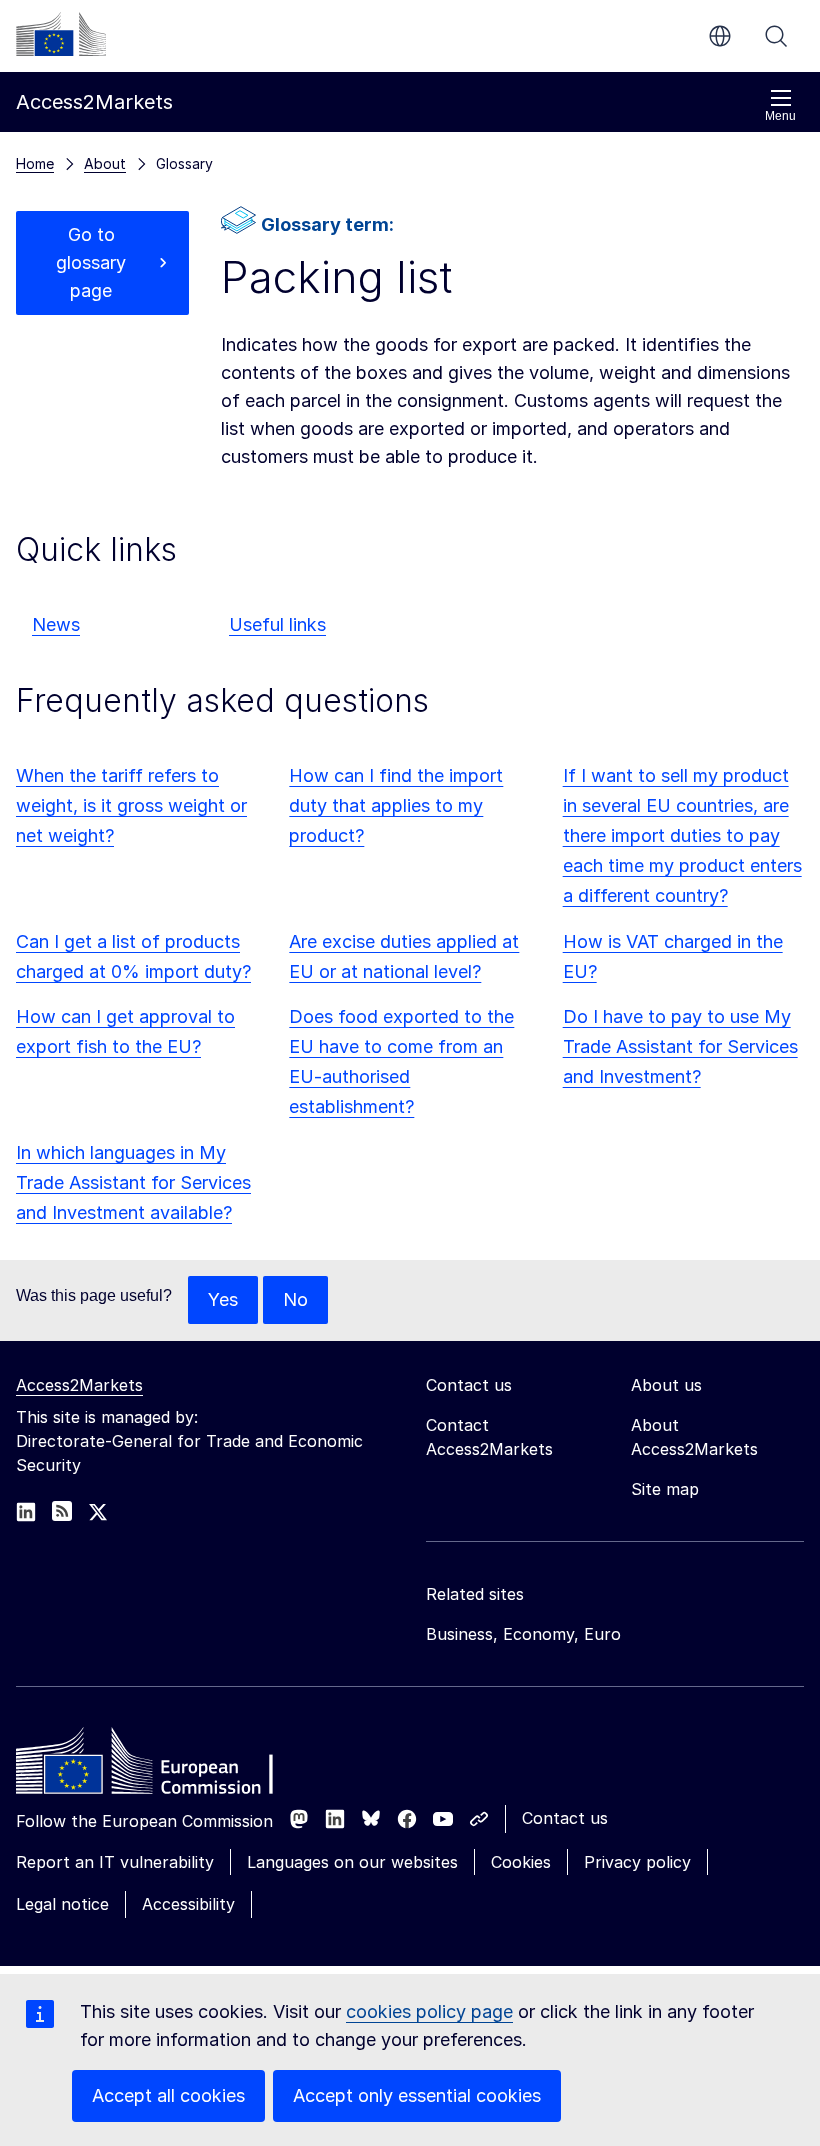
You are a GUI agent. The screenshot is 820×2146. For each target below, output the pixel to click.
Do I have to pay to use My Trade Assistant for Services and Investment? (680, 1046)
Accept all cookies (168, 2095)
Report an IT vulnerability (115, 1862)
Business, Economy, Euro (523, 1634)
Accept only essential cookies (417, 2095)
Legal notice (62, 1904)
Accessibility (188, 1904)
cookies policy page (429, 2011)
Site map (665, 1489)
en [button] (720, 36)
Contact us (565, 1818)
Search (776, 36)
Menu (780, 116)
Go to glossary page (91, 262)
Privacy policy (637, 1862)
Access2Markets (79, 1385)
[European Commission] (61, 34)
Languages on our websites (352, 1862)
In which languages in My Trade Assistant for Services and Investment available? (133, 1182)
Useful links (277, 624)
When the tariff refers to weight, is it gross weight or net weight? (131, 805)
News (56, 624)
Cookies (521, 1862)
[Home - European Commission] (161, 1766)
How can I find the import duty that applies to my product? (396, 805)
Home (35, 163)
